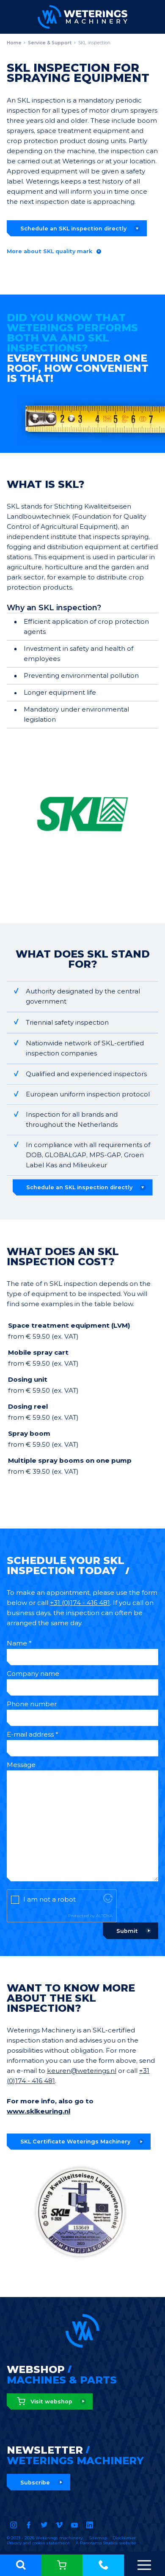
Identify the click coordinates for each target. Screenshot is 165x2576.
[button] (21, 2565)
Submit (127, 1931)
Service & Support (50, 43)
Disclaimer (124, 2538)
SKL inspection (94, 43)
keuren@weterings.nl (82, 2071)
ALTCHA (104, 1916)
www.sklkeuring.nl (38, 2111)
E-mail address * (33, 1734)
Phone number (32, 1704)
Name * (19, 1643)
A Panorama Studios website (106, 2543)
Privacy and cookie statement (38, 2543)
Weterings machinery (82, 17)
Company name (33, 1674)
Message (21, 1765)
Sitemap (98, 2538)
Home (14, 43)
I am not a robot (49, 1899)
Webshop (62, 2565)
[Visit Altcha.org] (108, 1901)
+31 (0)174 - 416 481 (103, 2565)
